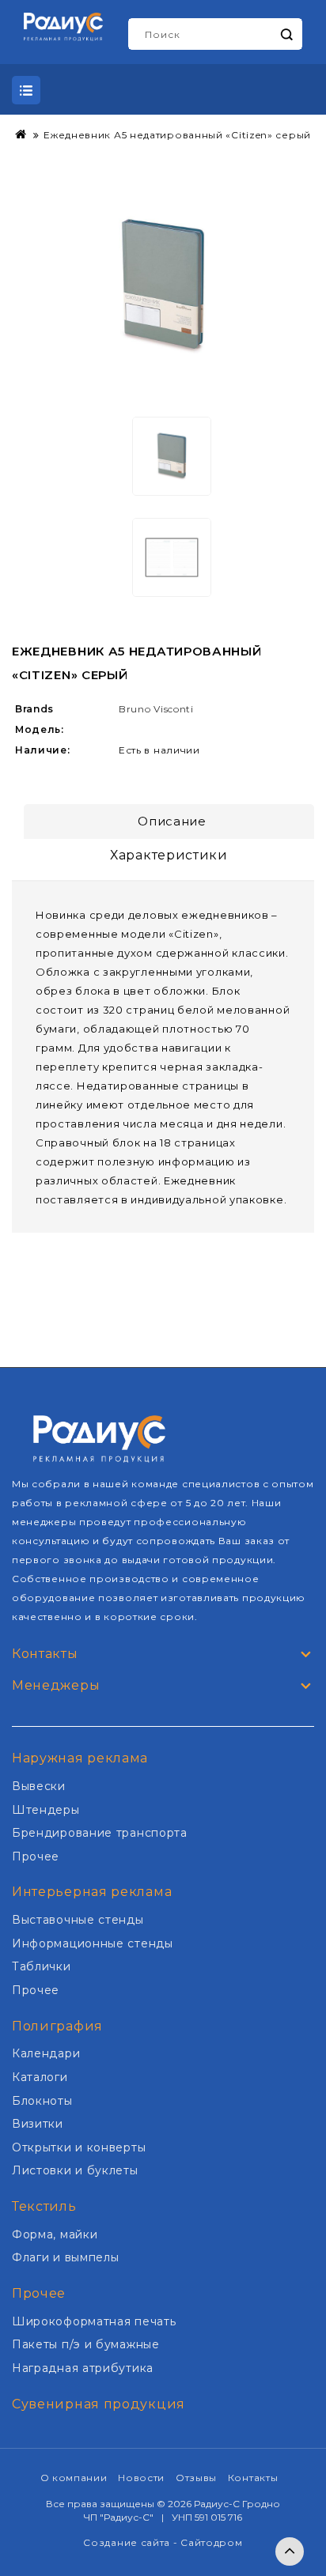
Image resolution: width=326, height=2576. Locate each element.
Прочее (36, 1856)
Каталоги (40, 2077)
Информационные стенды (93, 1943)
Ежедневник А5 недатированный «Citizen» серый (177, 135)
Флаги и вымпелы (66, 2257)
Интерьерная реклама (92, 1892)
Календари (46, 2053)
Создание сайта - (132, 2542)
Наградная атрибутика (83, 2368)
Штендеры (46, 1810)
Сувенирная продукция (99, 2404)
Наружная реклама (80, 1758)
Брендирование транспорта (100, 1833)
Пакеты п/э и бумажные (86, 2344)
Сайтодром (211, 2542)
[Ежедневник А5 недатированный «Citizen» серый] (163, 286)
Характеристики (169, 855)
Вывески (39, 1786)
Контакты (253, 2478)
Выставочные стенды (78, 1920)
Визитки (38, 2124)
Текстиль (44, 2206)
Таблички (42, 1966)
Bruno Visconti (156, 709)
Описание (172, 821)
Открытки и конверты (79, 2147)
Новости (141, 2478)
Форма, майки (55, 2234)
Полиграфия (57, 2026)
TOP (290, 2551)
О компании (74, 2478)
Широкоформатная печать (94, 2321)
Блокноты (42, 2101)
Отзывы (196, 2478)
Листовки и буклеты (75, 2170)
